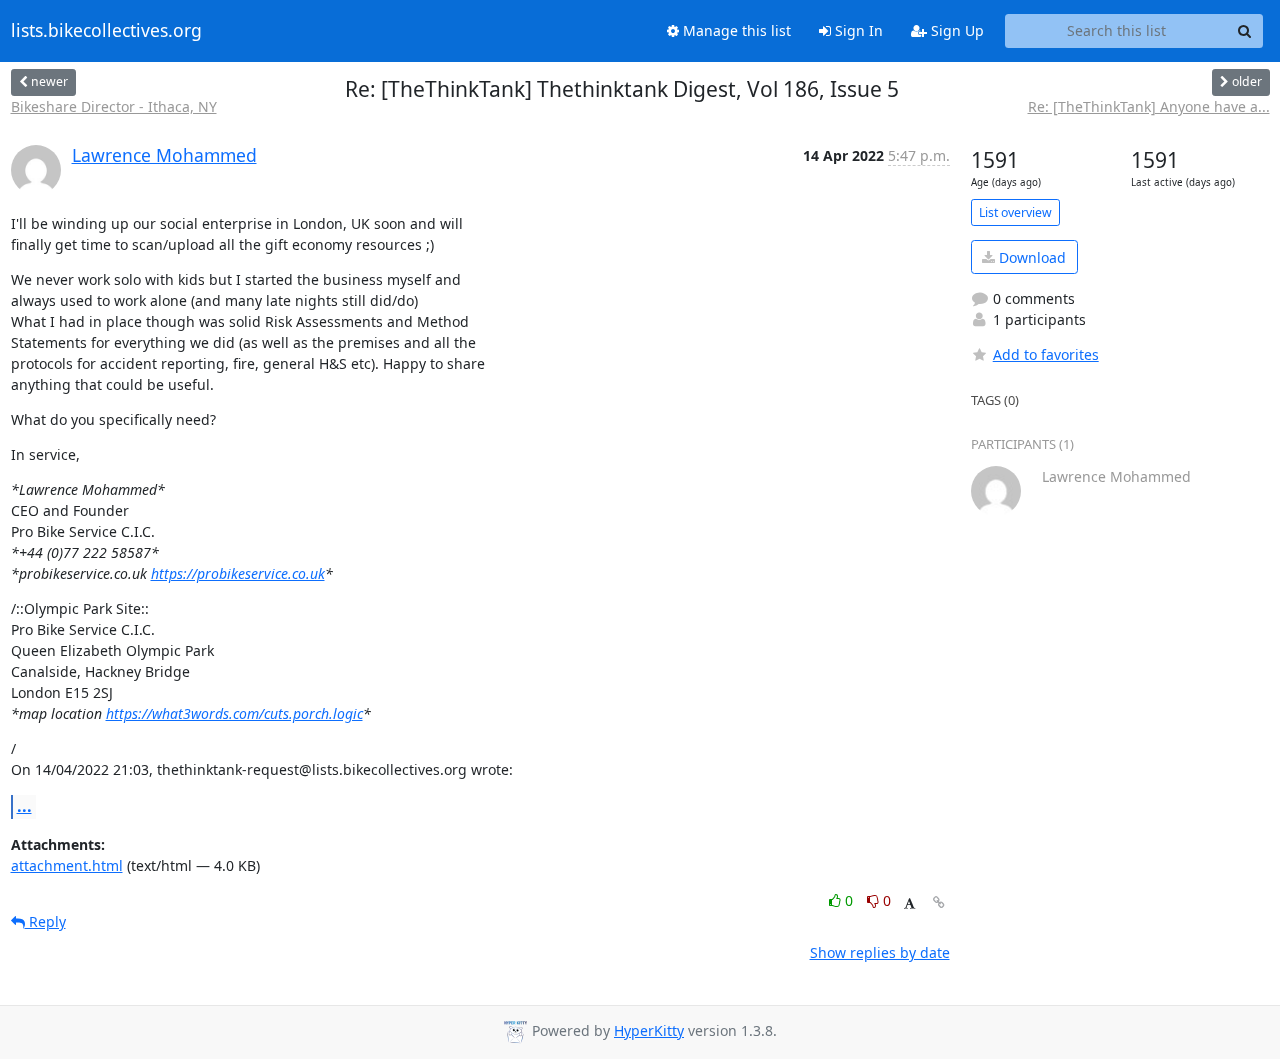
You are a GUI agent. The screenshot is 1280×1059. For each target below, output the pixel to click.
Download (1030, 257)
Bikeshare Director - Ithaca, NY (114, 106)
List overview (1015, 212)
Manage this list (735, 30)
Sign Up (955, 30)
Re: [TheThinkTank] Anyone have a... (1149, 106)
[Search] (1245, 31)
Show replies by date (880, 952)
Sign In (857, 30)
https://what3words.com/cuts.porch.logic (234, 713)
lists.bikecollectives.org (106, 31)
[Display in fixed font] (909, 903)
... (24, 806)
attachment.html (67, 865)
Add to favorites (1046, 354)
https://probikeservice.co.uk (238, 573)
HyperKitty (649, 1030)
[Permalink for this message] (939, 902)
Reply (45, 921)
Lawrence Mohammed (164, 155)
